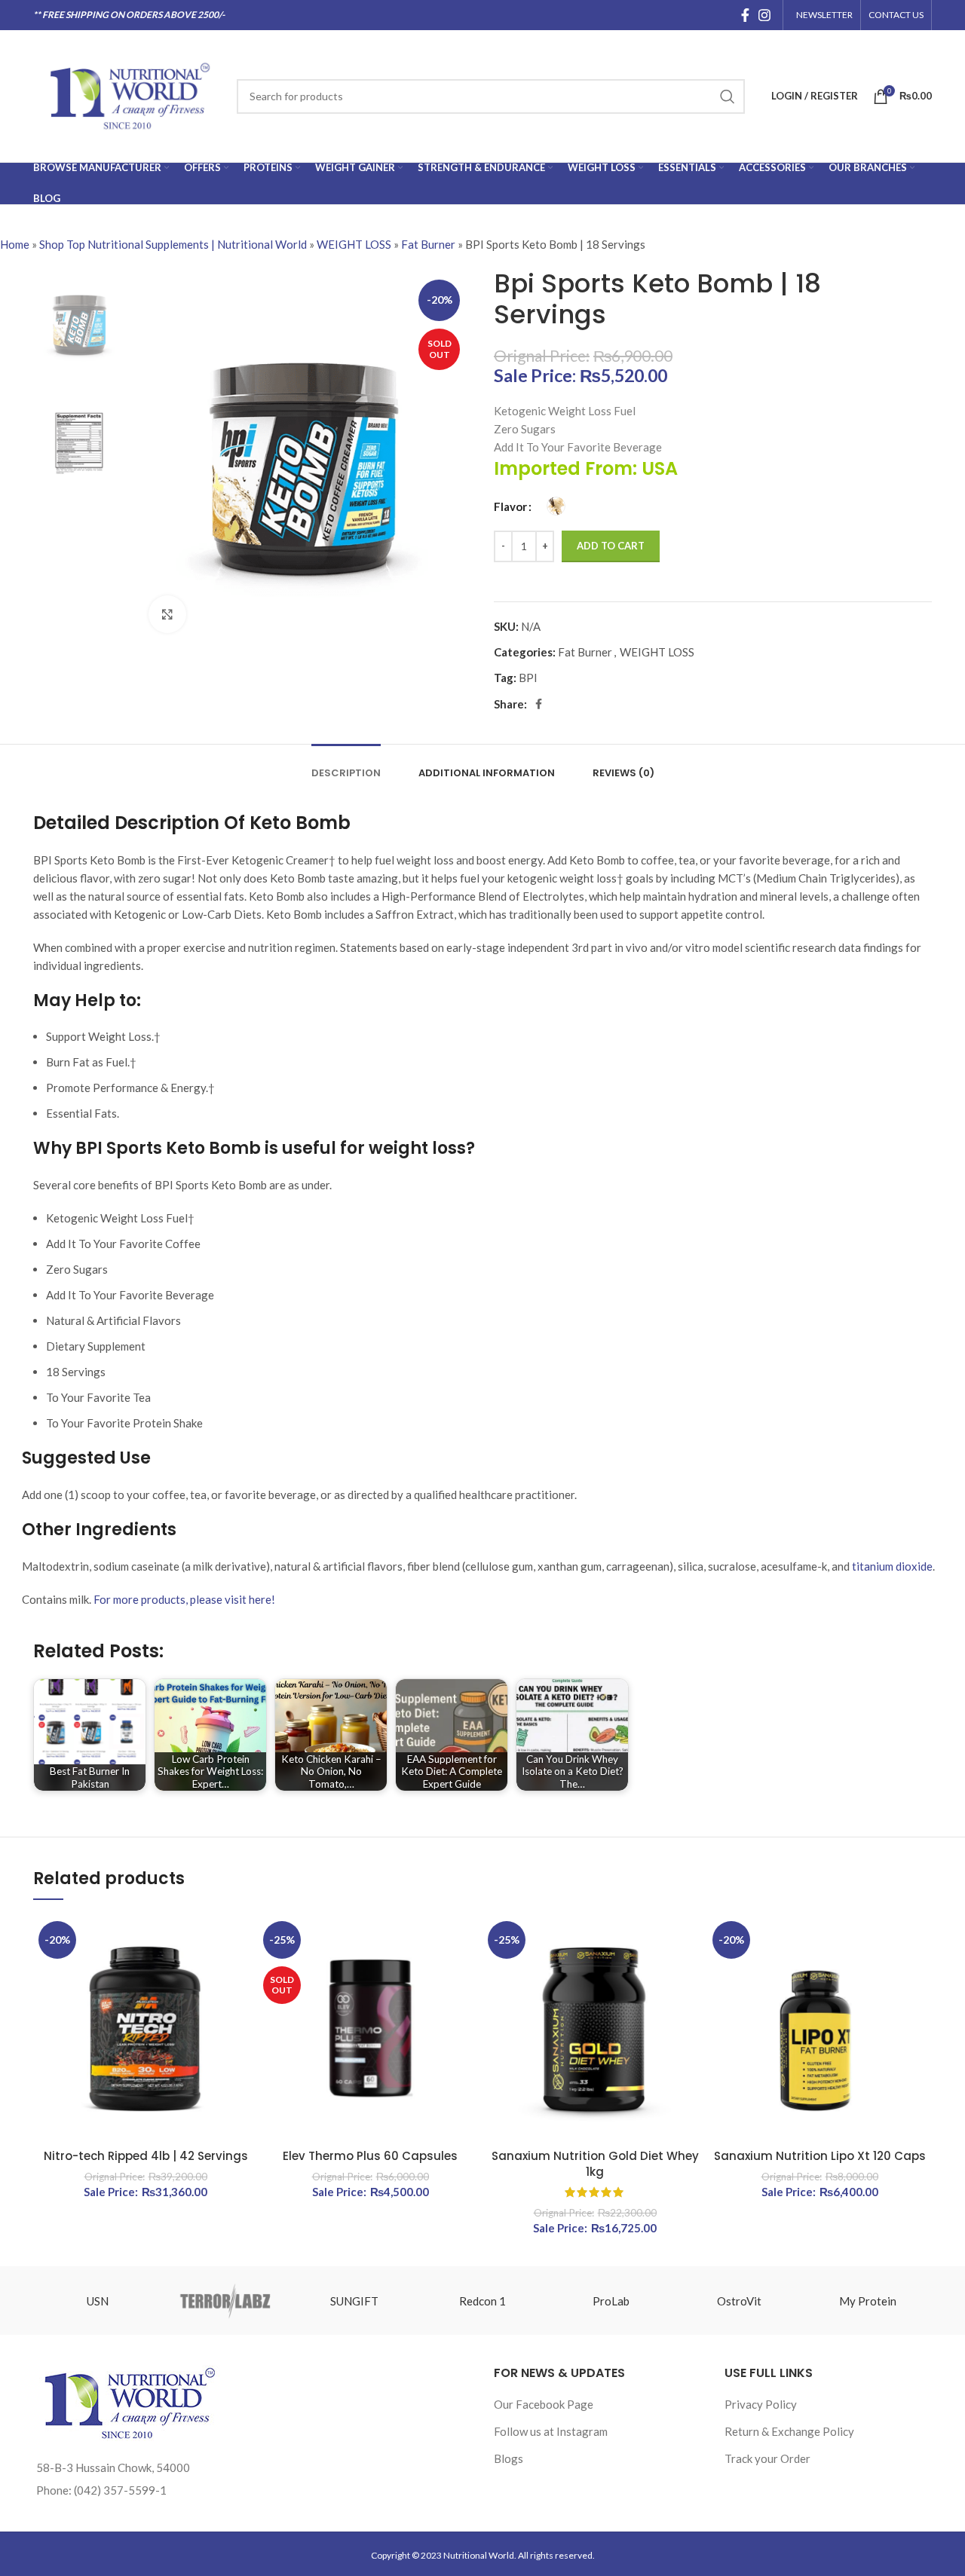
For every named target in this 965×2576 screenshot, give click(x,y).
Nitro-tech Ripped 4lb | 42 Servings (146, 2156)
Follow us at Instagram (551, 2431)
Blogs (509, 2458)
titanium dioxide (892, 1566)
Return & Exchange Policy (789, 2431)
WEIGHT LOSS (354, 244)
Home (15, 244)
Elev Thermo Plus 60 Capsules (370, 2156)
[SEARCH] (728, 96)
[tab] (346, 766)
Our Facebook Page (544, 2404)
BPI (528, 678)
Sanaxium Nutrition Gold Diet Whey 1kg (595, 2164)
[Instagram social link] (764, 15)
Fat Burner (428, 244)
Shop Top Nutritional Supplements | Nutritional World (173, 244)
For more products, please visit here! (184, 1599)
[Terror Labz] (225, 2301)
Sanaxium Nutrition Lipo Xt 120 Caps (820, 2156)
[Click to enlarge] (167, 614)
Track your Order (767, 2458)
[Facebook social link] (745, 15)
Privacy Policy (761, 2404)
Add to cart (611, 546)
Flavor (510, 506)
